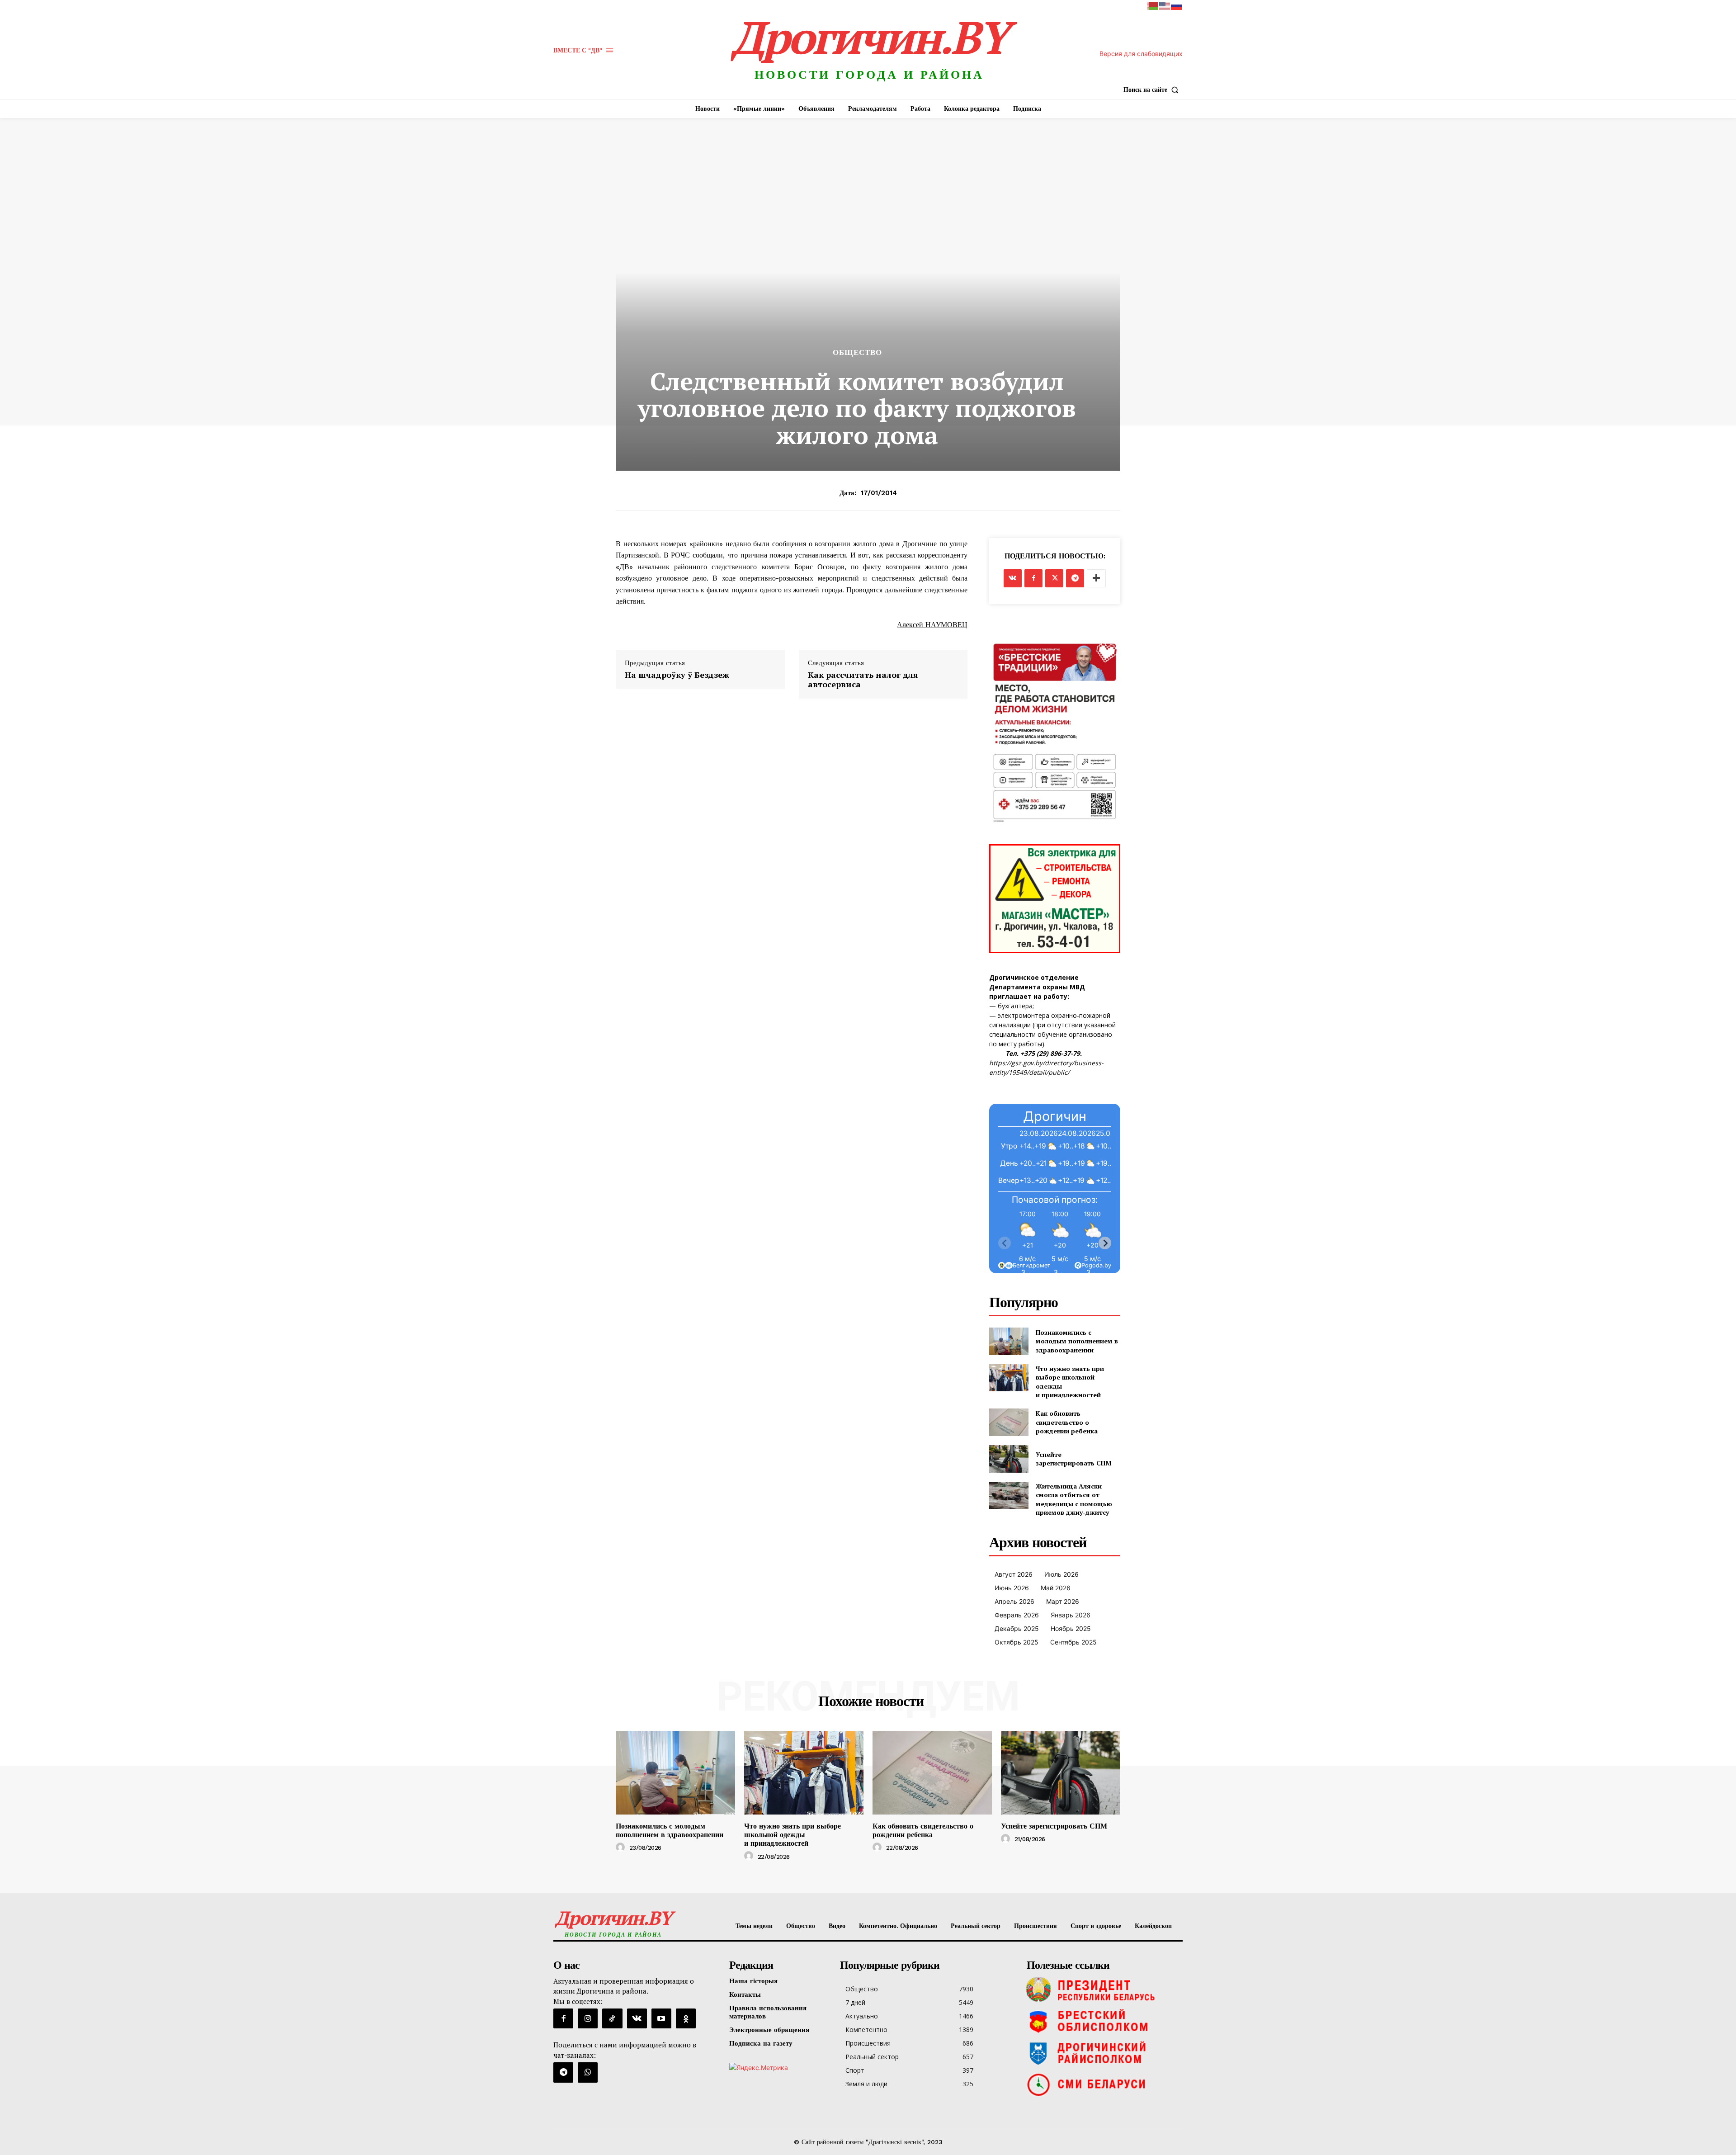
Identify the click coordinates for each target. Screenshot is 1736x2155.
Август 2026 (1014, 1574)
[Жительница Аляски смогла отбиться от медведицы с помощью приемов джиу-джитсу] (1009, 1496)
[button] (1153, 90)
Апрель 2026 (1014, 1601)
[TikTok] (612, 2018)
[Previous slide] (1005, 1243)
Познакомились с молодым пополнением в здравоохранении (1077, 1341)
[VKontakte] (637, 2018)
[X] (1054, 578)
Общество (857, 352)
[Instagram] (588, 2018)
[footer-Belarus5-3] (1102, 1990)
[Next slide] (1105, 1243)
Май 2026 (1056, 1588)
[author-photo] (622, 1848)
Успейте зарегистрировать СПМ (1074, 1459)
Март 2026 (1063, 1601)
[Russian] (1177, 5)
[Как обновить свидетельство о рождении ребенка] (1009, 1422)
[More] (1096, 578)
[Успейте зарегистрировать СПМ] (1009, 1459)
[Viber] (588, 2072)
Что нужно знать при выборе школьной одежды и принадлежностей (793, 1835)
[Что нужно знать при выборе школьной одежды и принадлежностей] (1009, 1378)
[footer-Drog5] (1102, 2053)
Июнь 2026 (1012, 1588)
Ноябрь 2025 (1071, 1628)
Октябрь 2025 (1017, 1642)
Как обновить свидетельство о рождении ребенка (1067, 1422)
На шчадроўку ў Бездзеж (677, 675)
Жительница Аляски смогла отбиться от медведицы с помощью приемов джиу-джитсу (1074, 1499)
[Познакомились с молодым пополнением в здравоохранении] (1009, 1341)
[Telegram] (1075, 578)
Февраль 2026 (1017, 1615)
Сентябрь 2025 (1073, 1642)
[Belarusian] (1153, 5)
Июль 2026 (1061, 1574)
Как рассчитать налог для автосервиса (863, 680)
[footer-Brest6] (1102, 2021)
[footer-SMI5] (1102, 2084)
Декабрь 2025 (1017, 1628)
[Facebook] (1033, 578)
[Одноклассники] (686, 2018)
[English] (1165, 5)
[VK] (1013, 578)
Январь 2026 (1071, 1615)
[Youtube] (661, 2018)
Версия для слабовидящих (1141, 54)
